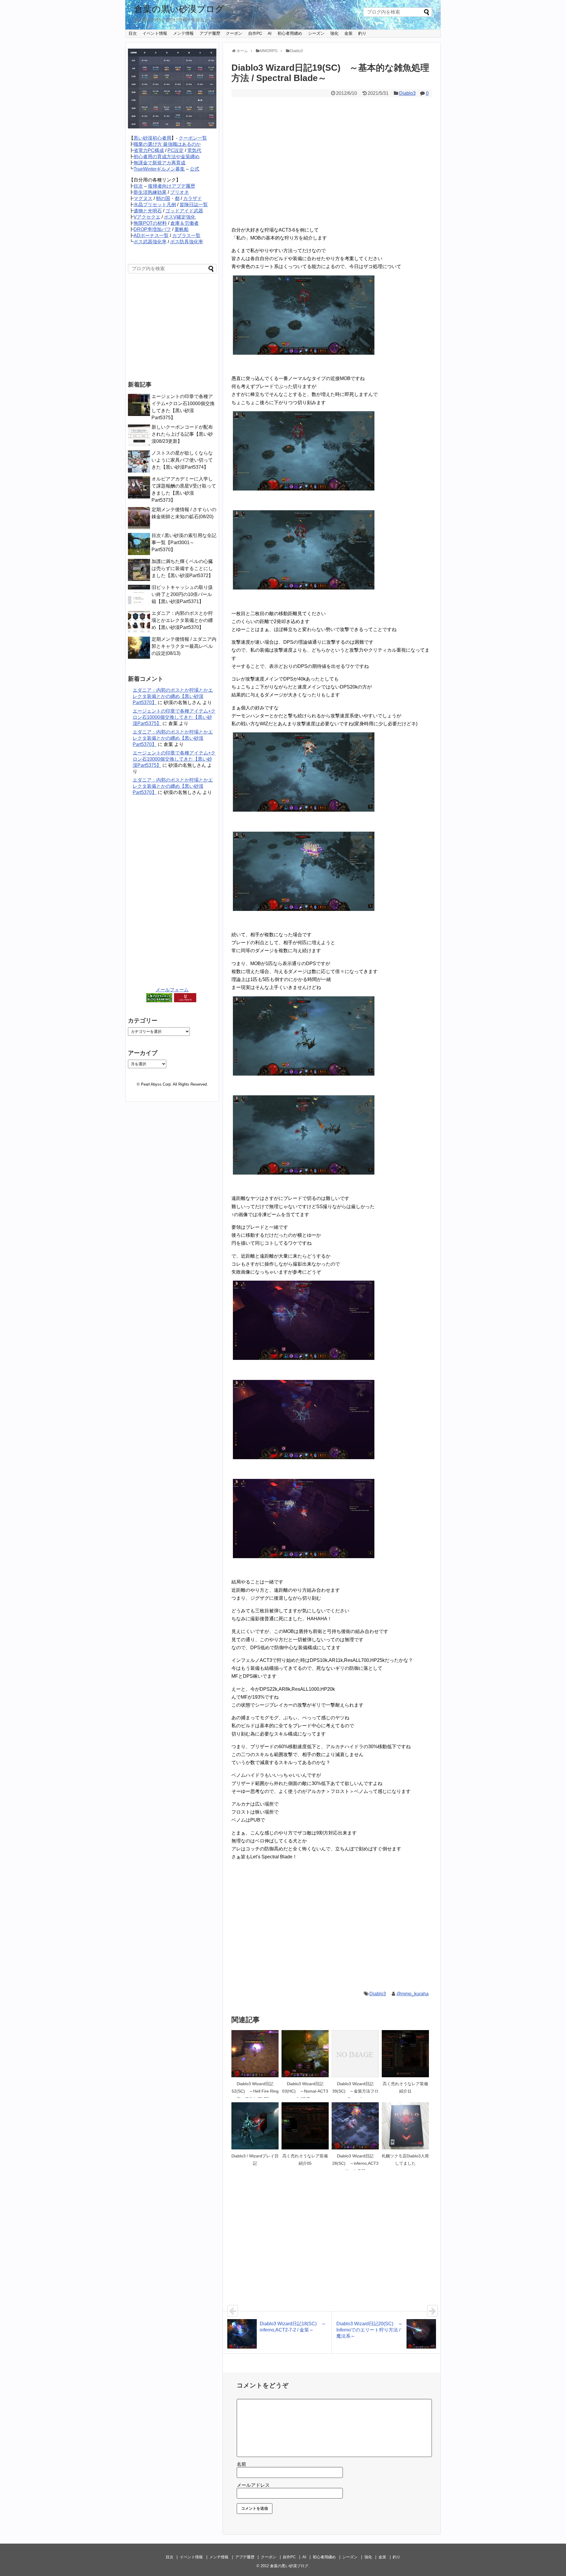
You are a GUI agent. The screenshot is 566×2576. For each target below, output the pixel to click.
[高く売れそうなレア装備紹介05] (305, 2126)
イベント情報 (155, 33)
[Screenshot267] (304, 1557)
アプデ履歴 (210, 33)
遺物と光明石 (148, 211)
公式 (195, 169)
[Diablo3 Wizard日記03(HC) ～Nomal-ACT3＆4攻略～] (305, 2054)
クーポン (234, 33)
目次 (133, 33)
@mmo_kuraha (413, 1994)
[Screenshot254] (304, 588)
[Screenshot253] (304, 489)
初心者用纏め (290, 33)
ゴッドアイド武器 (184, 211)
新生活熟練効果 (150, 192)
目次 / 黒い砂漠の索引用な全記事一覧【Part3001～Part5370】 (184, 543)
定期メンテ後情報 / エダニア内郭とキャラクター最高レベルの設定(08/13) (184, 646)
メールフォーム (172, 990)
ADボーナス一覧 (151, 236)
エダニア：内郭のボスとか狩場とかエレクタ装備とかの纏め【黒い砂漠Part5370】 (182, 620)
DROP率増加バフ (152, 229)
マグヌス (143, 198)
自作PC (255, 33)
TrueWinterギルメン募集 (159, 169)
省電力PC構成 (149, 150)
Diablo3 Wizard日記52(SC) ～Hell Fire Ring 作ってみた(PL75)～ (255, 2091)
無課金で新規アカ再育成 (159, 163)
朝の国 (163, 198)
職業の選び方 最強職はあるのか (167, 144)
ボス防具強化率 (187, 242)
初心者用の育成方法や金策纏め (167, 157)
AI (270, 33)
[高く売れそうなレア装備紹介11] (405, 2054)
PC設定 (176, 150)
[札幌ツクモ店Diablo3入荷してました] (405, 2126)
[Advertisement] (332, 159)
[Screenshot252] (304, 353)
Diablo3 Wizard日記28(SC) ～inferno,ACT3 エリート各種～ (355, 2163)
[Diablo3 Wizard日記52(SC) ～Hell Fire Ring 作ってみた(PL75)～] (255, 2054)
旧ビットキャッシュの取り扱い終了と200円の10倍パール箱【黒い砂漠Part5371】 (182, 594)
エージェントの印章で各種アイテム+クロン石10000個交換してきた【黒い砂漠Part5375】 (174, 717)
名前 (241, 2464)
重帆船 (182, 229)
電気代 (194, 150)
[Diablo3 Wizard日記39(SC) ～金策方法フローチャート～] (355, 2054)
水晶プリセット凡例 (155, 205)
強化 (334, 33)
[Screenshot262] (304, 1173)
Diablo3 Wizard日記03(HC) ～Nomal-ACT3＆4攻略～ (305, 2091)
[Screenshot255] (304, 810)
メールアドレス (253, 2485)
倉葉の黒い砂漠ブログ (179, 9)
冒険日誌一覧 (194, 205)
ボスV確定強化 (180, 217)
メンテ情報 (183, 33)
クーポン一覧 (193, 138)
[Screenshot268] (304, 1458)
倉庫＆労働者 (185, 223)
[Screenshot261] (304, 1074)
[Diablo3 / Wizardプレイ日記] (255, 2126)
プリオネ (180, 192)
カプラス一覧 (186, 236)
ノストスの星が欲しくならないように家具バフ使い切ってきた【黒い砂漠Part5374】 (182, 460)
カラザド (192, 198)
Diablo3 (407, 93)
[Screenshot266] (304, 1358)
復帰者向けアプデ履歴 (172, 186)
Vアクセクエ (147, 217)
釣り (362, 33)
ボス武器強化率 (150, 242)
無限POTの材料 (150, 223)
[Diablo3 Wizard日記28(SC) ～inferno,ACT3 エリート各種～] (355, 2126)
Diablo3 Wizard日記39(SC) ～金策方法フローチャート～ (355, 2091)
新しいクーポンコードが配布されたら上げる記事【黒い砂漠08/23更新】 (182, 434)
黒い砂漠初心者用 (152, 138)
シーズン (316, 33)
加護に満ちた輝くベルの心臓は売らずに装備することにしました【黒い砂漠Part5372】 (182, 568)
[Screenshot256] (304, 909)
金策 (348, 33)
